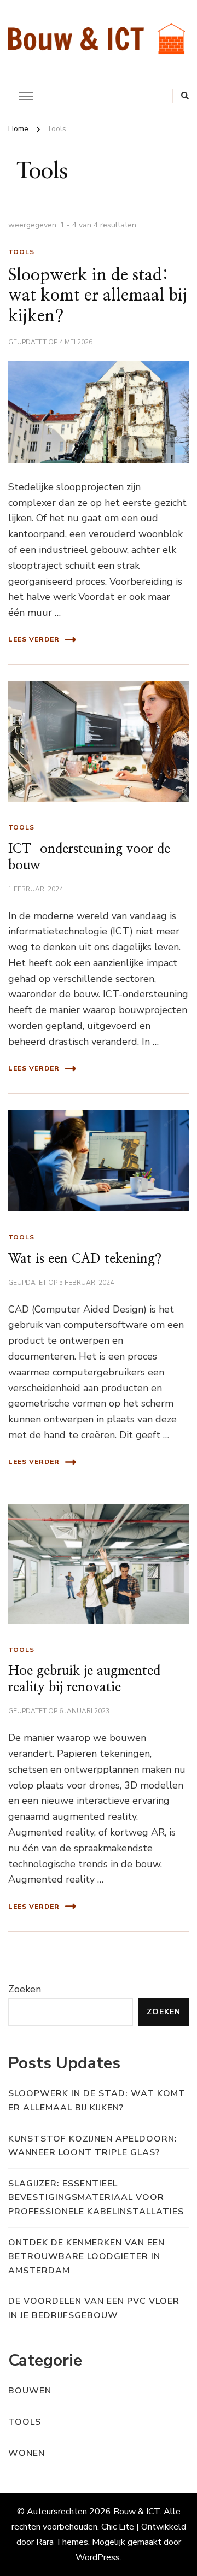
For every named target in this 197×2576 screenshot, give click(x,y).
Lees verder (34, 639)
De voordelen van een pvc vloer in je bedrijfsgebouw (94, 2308)
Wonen (27, 2453)
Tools (21, 252)
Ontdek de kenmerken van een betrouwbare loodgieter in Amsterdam (86, 2257)
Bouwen (30, 2391)
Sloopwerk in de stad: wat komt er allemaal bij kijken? (98, 296)
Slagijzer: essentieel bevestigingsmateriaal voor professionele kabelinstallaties (96, 2198)
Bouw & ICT (137, 2512)
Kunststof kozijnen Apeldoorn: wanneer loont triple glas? (93, 2146)
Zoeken (25, 1989)
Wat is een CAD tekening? (85, 1259)
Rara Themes (62, 2542)
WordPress (98, 2557)
